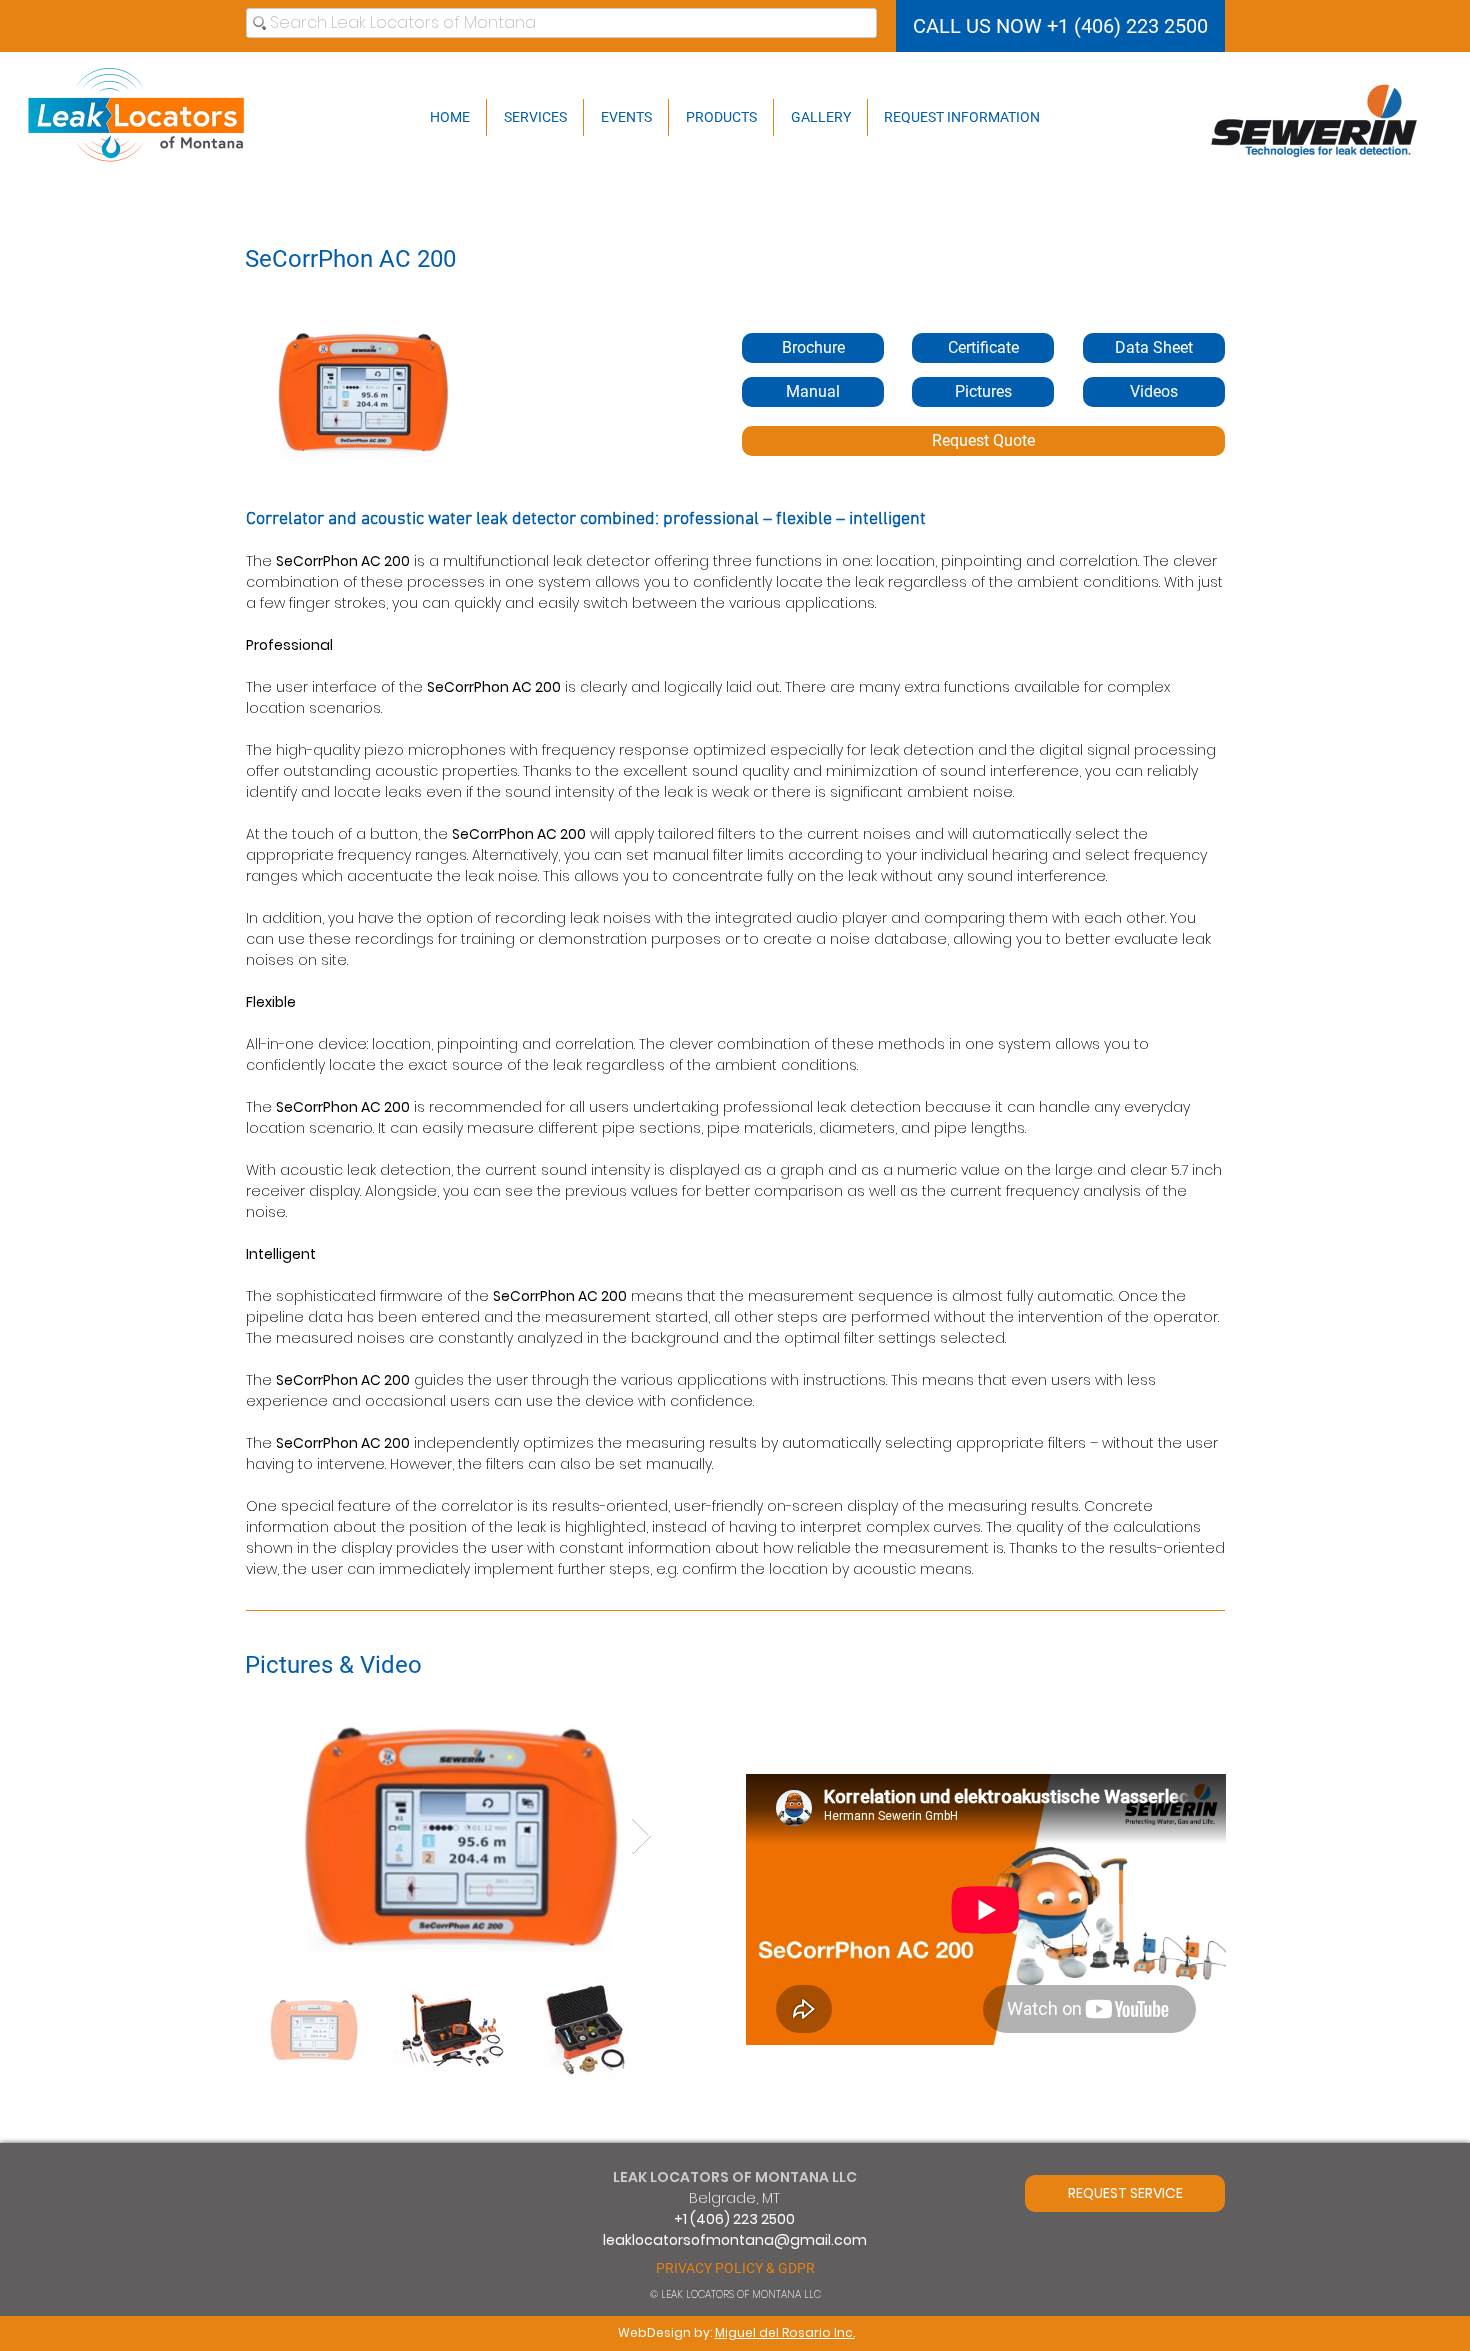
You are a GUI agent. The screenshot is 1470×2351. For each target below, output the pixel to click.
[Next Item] (641, 1836)
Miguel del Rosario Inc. (785, 2332)
